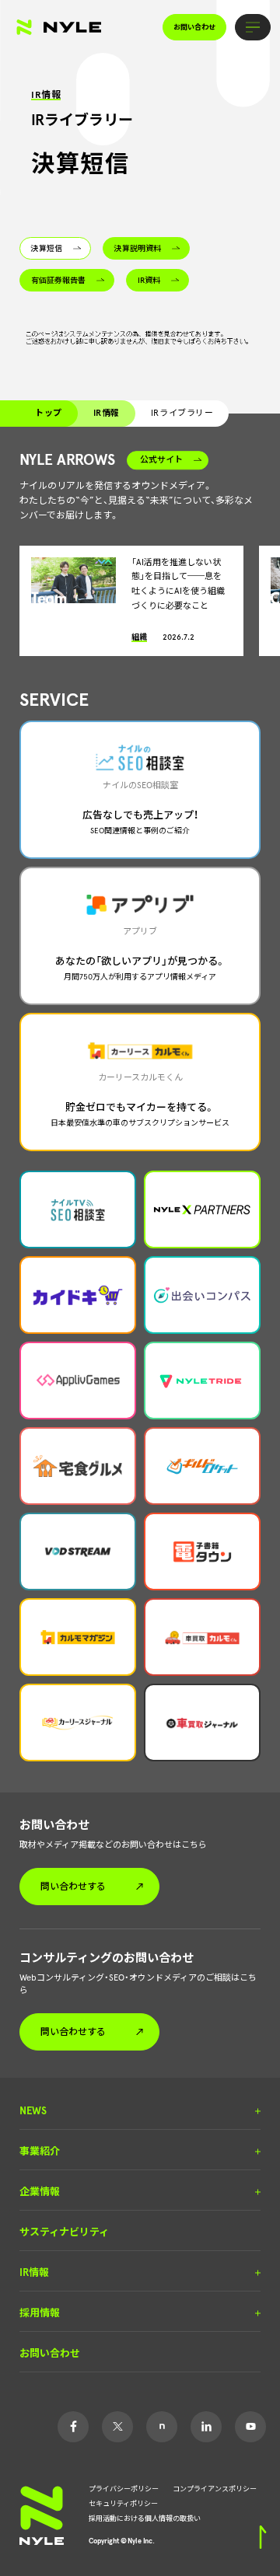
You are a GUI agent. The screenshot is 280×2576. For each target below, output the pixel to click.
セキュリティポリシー (123, 2503)
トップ (49, 413)
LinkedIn (206, 2427)
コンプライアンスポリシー (215, 2488)
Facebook (73, 2427)
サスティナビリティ (64, 2232)
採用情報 (40, 2313)
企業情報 (40, 2192)
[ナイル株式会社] (59, 27)
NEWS (33, 2111)
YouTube (250, 2427)
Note (162, 2427)
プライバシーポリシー (124, 2488)
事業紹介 (40, 2152)
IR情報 (107, 413)
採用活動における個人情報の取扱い (145, 2518)
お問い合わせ (194, 27)
